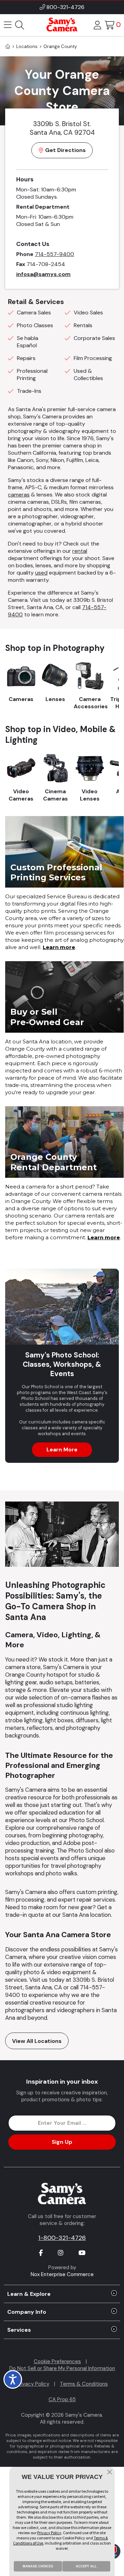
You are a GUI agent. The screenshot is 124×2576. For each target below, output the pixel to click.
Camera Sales (34, 312)
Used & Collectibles (88, 375)
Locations (27, 46)
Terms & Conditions (84, 2384)
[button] (110, 2473)
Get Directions (65, 150)
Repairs (26, 358)
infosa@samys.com (43, 274)
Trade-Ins (29, 391)
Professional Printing (32, 375)
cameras (19, 495)
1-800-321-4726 (62, 2238)
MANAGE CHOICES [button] (38, 2566)
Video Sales (88, 312)
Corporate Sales (94, 338)
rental (80, 551)
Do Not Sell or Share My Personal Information (62, 2368)
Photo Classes (35, 325)
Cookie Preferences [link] (57, 2361)
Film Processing (93, 358)
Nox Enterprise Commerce (62, 2274)
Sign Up (62, 2142)
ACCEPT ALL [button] (86, 2566)
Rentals (83, 325)
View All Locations (37, 2041)
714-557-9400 (54, 254)
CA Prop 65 (62, 2399)
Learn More (62, 1450)
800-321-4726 (65, 7)
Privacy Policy (33, 2384)
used (41, 573)
